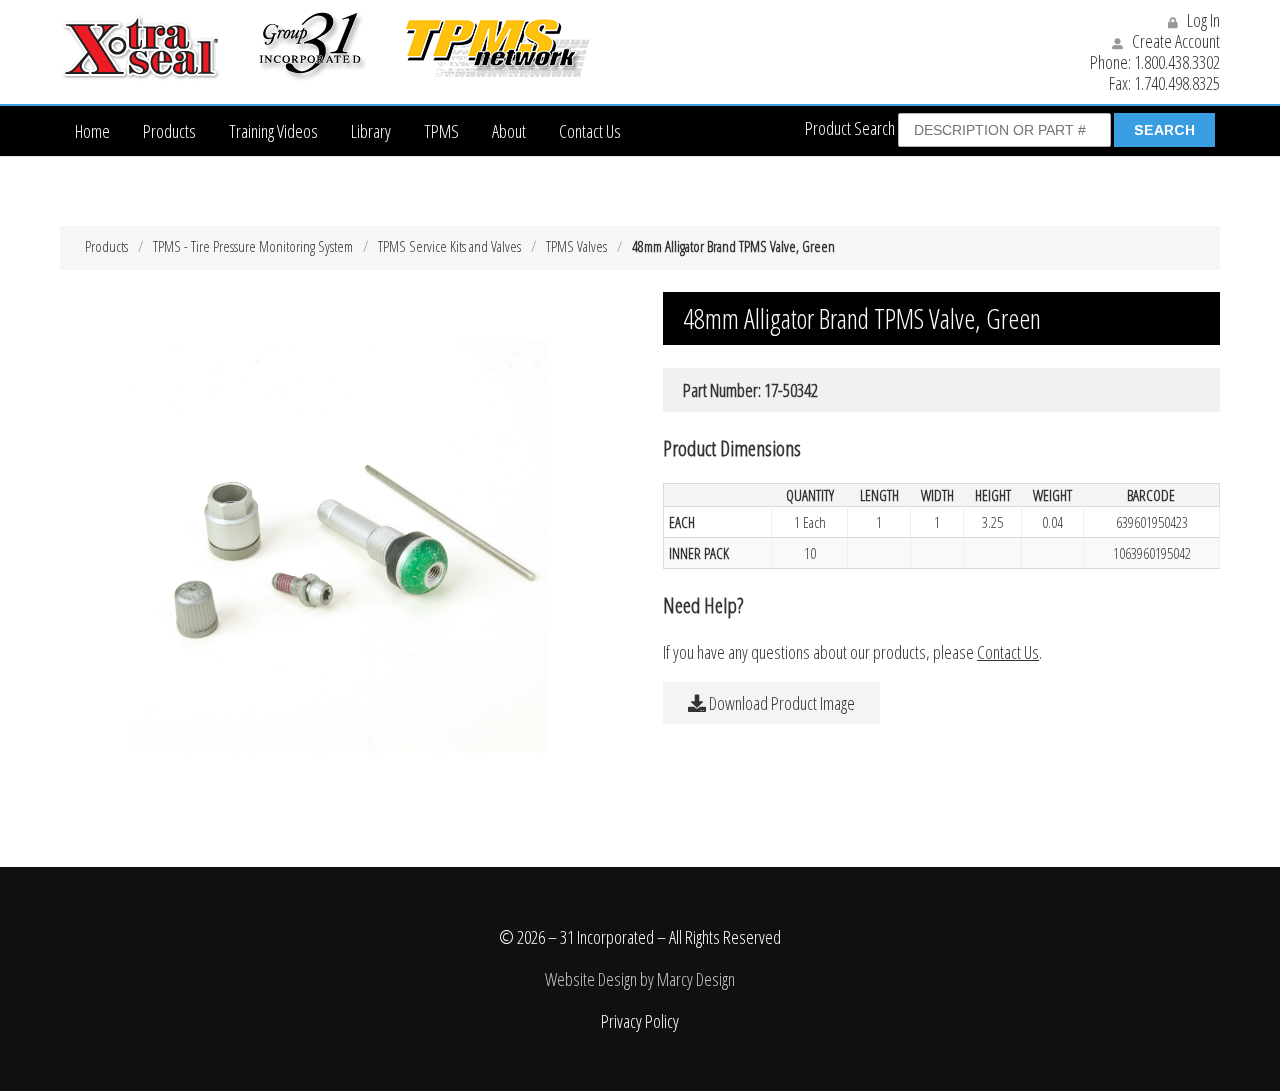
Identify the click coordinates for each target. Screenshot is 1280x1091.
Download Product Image (780, 703)
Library (371, 131)
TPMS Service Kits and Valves (449, 246)
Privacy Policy (640, 1021)
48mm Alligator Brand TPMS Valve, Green (733, 246)
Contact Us (590, 131)
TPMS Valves (576, 246)
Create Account (1174, 41)
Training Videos (273, 131)
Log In (1202, 20)
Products (169, 131)
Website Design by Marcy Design (640, 979)
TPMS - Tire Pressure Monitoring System (253, 246)
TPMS (441, 131)
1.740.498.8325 (1177, 83)
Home (92, 131)
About (509, 131)
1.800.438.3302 (1177, 62)
